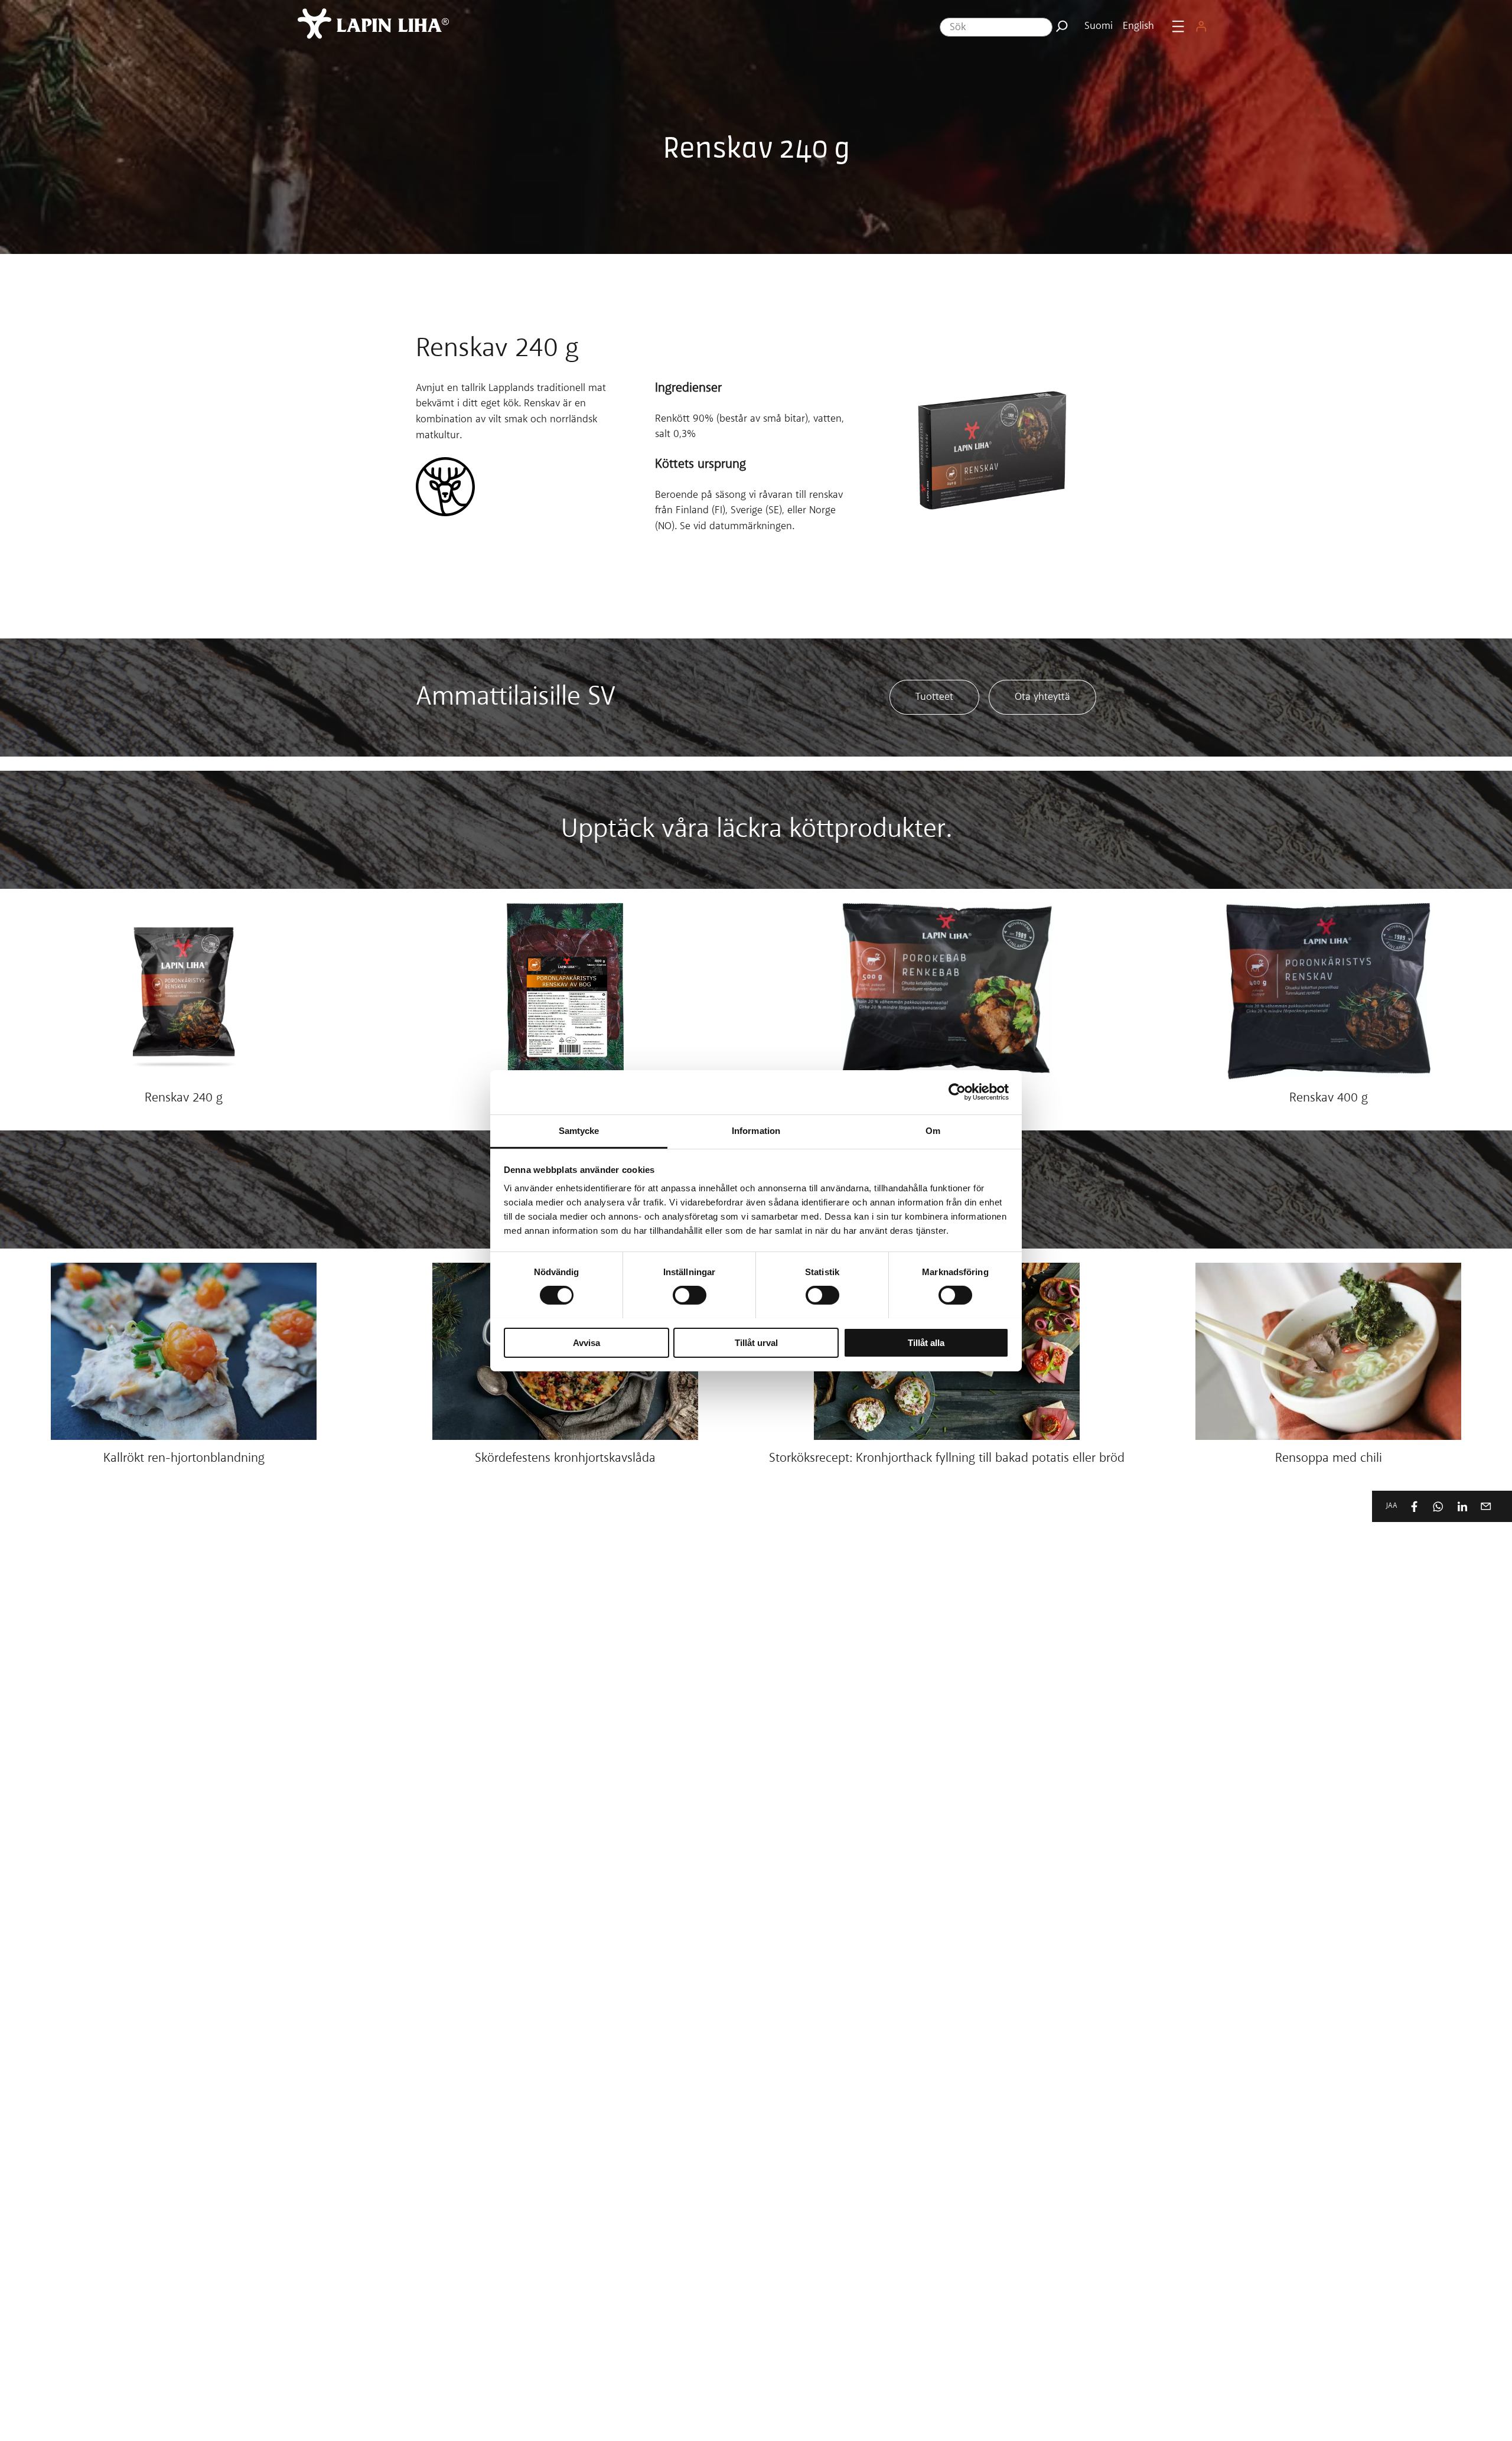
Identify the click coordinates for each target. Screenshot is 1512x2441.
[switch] (690, 1295)
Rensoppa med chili (1329, 1459)
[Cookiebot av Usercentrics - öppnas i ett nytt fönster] (957, 1092)
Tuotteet (934, 697)
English (1138, 26)
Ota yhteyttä (1042, 697)
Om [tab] (933, 1130)
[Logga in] (1201, 26)
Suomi (1099, 26)
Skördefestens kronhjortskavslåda (565, 1459)
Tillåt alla (926, 1342)
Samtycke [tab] (579, 1130)
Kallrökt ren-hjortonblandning (184, 1459)
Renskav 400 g (1329, 1099)
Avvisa (586, 1342)
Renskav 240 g (184, 1099)
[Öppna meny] (1178, 26)
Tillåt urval (756, 1342)
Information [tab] (756, 1130)
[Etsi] (1062, 26)
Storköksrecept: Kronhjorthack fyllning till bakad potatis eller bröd (947, 1459)
